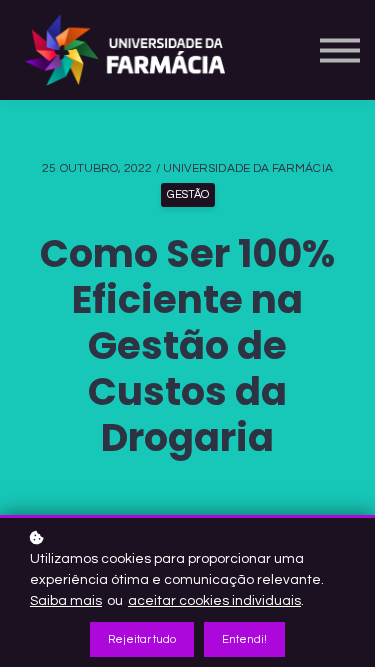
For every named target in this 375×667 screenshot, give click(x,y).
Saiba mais (66, 601)
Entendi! (244, 639)
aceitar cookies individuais (214, 601)
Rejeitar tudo (142, 639)
